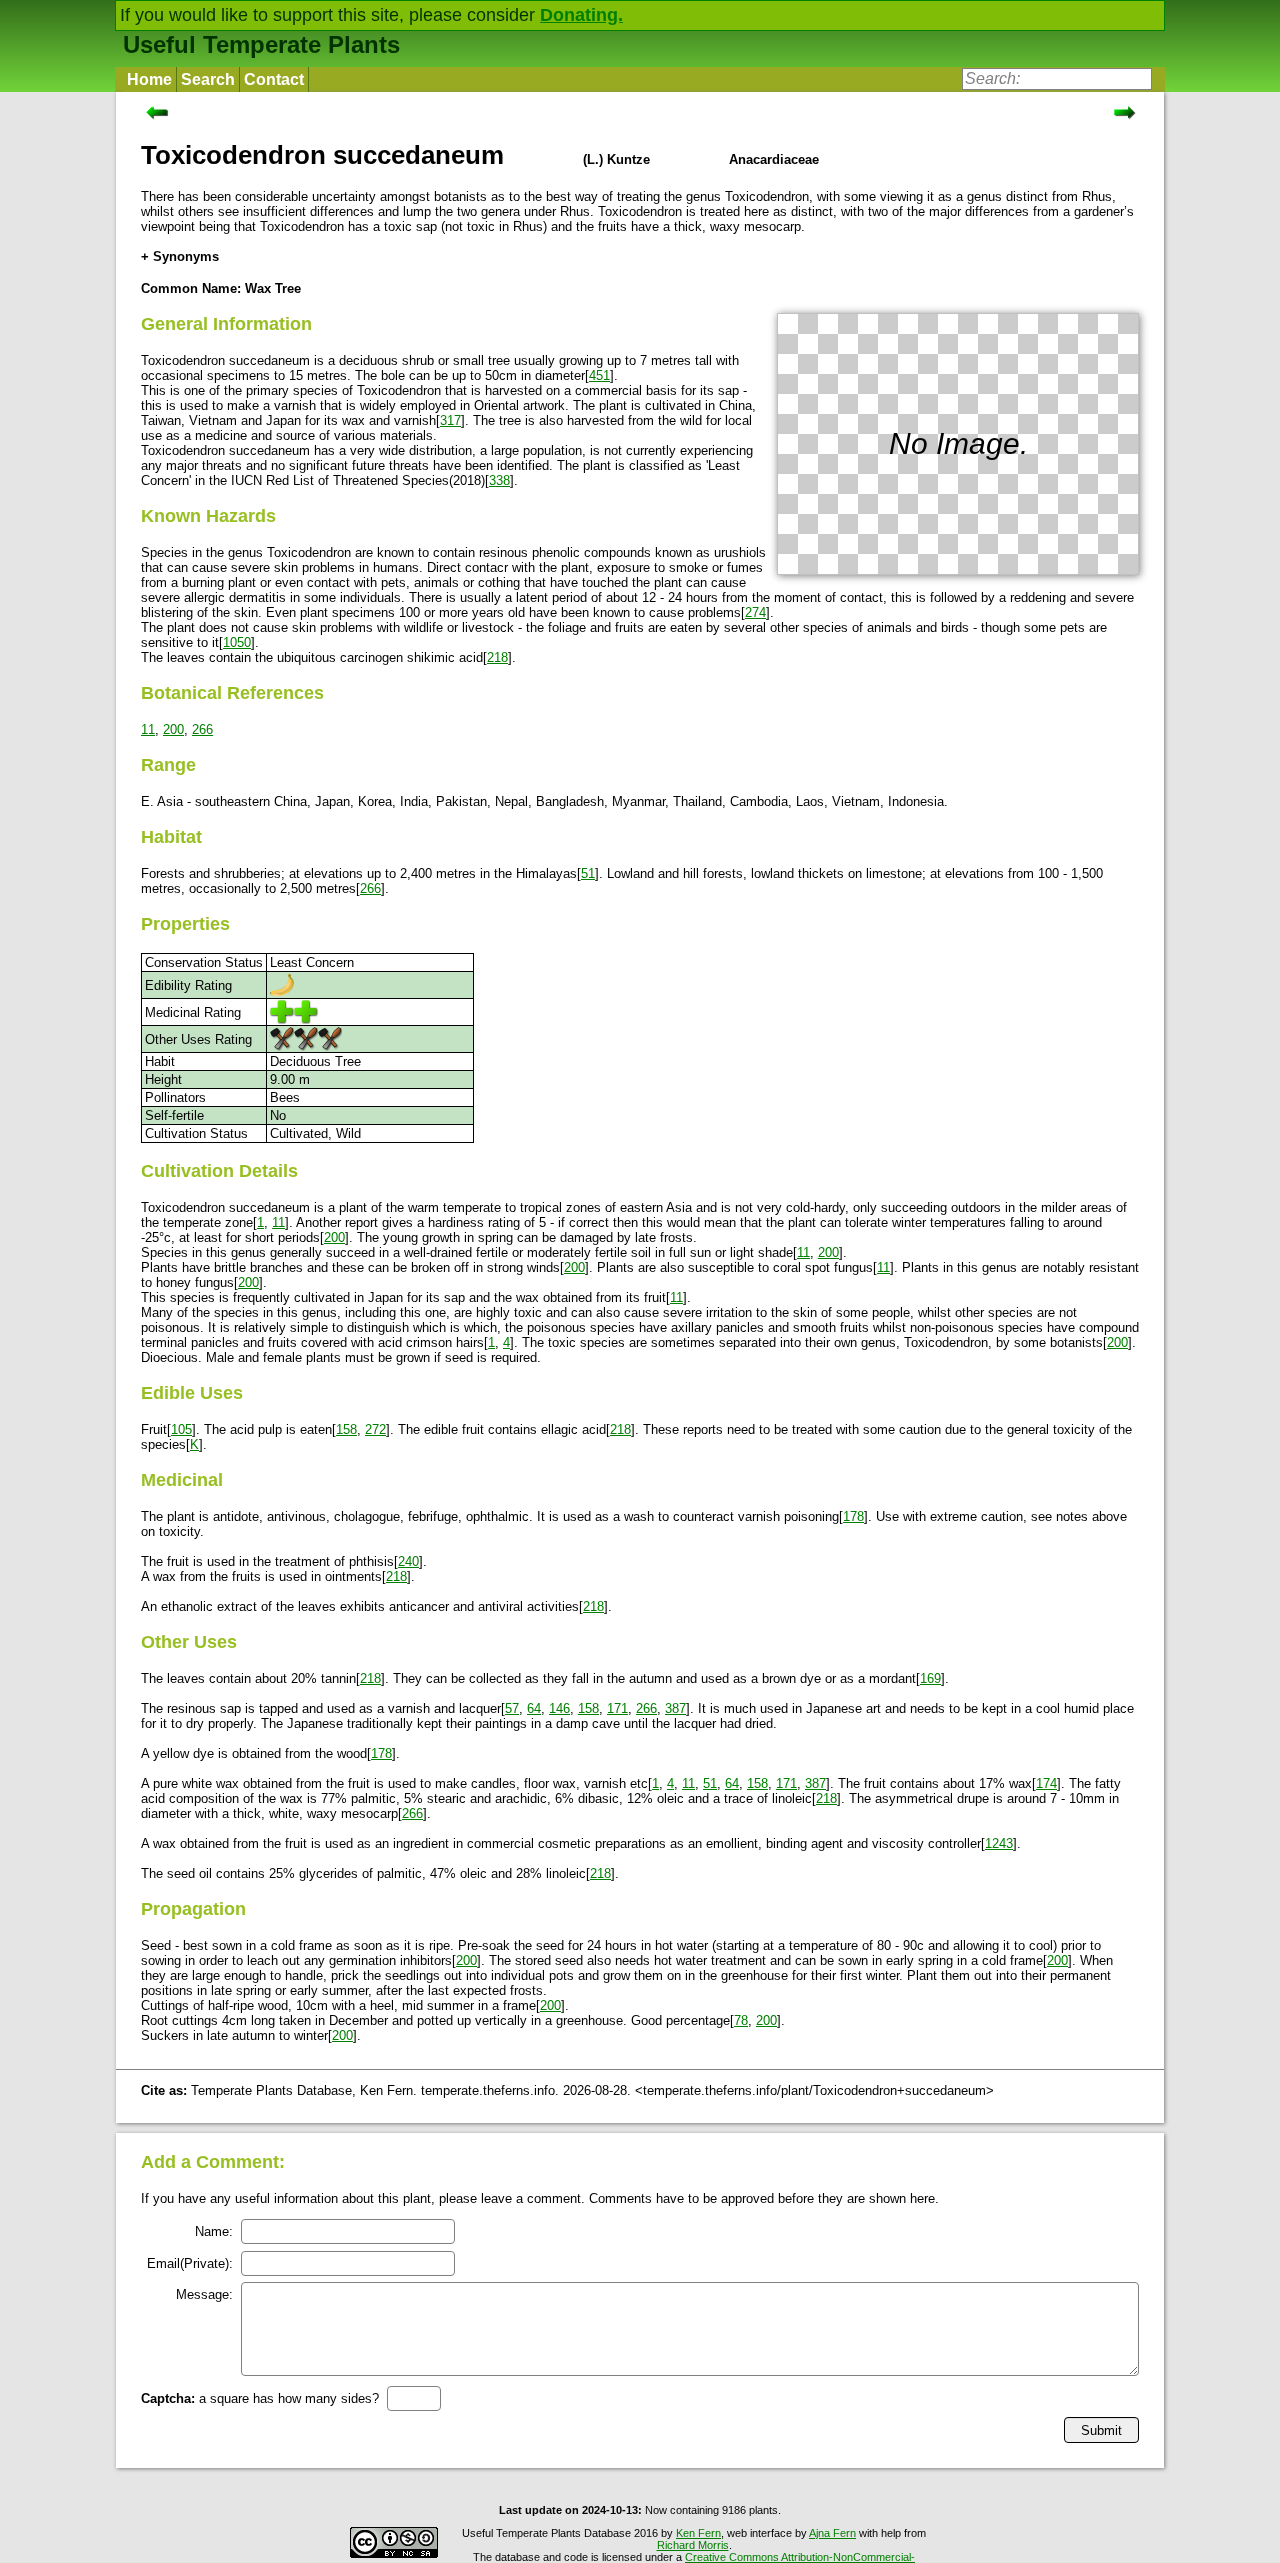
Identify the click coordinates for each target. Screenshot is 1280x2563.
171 (617, 1708)
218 (497, 657)
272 (375, 1429)
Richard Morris (693, 2545)
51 (588, 873)
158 (346, 1429)
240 (408, 1561)
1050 (237, 642)
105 (181, 1429)
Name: (214, 2231)
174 (1046, 1783)
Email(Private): (190, 2263)
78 (741, 2020)
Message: (204, 2294)
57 (512, 1708)
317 (450, 420)
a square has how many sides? (260, 2398)
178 (853, 1516)
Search (208, 79)
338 (499, 480)
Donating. (581, 15)
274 (755, 612)
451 (599, 375)
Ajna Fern (832, 2533)
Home (149, 79)
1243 (999, 1843)
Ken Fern (698, 2533)
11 (148, 729)
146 (559, 1708)
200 (173, 729)
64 (534, 1708)
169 (930, 1678)
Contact (274, 79)
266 (202, 729)
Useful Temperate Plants (261, 44)
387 (675, 1708)
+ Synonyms (180, 256)
